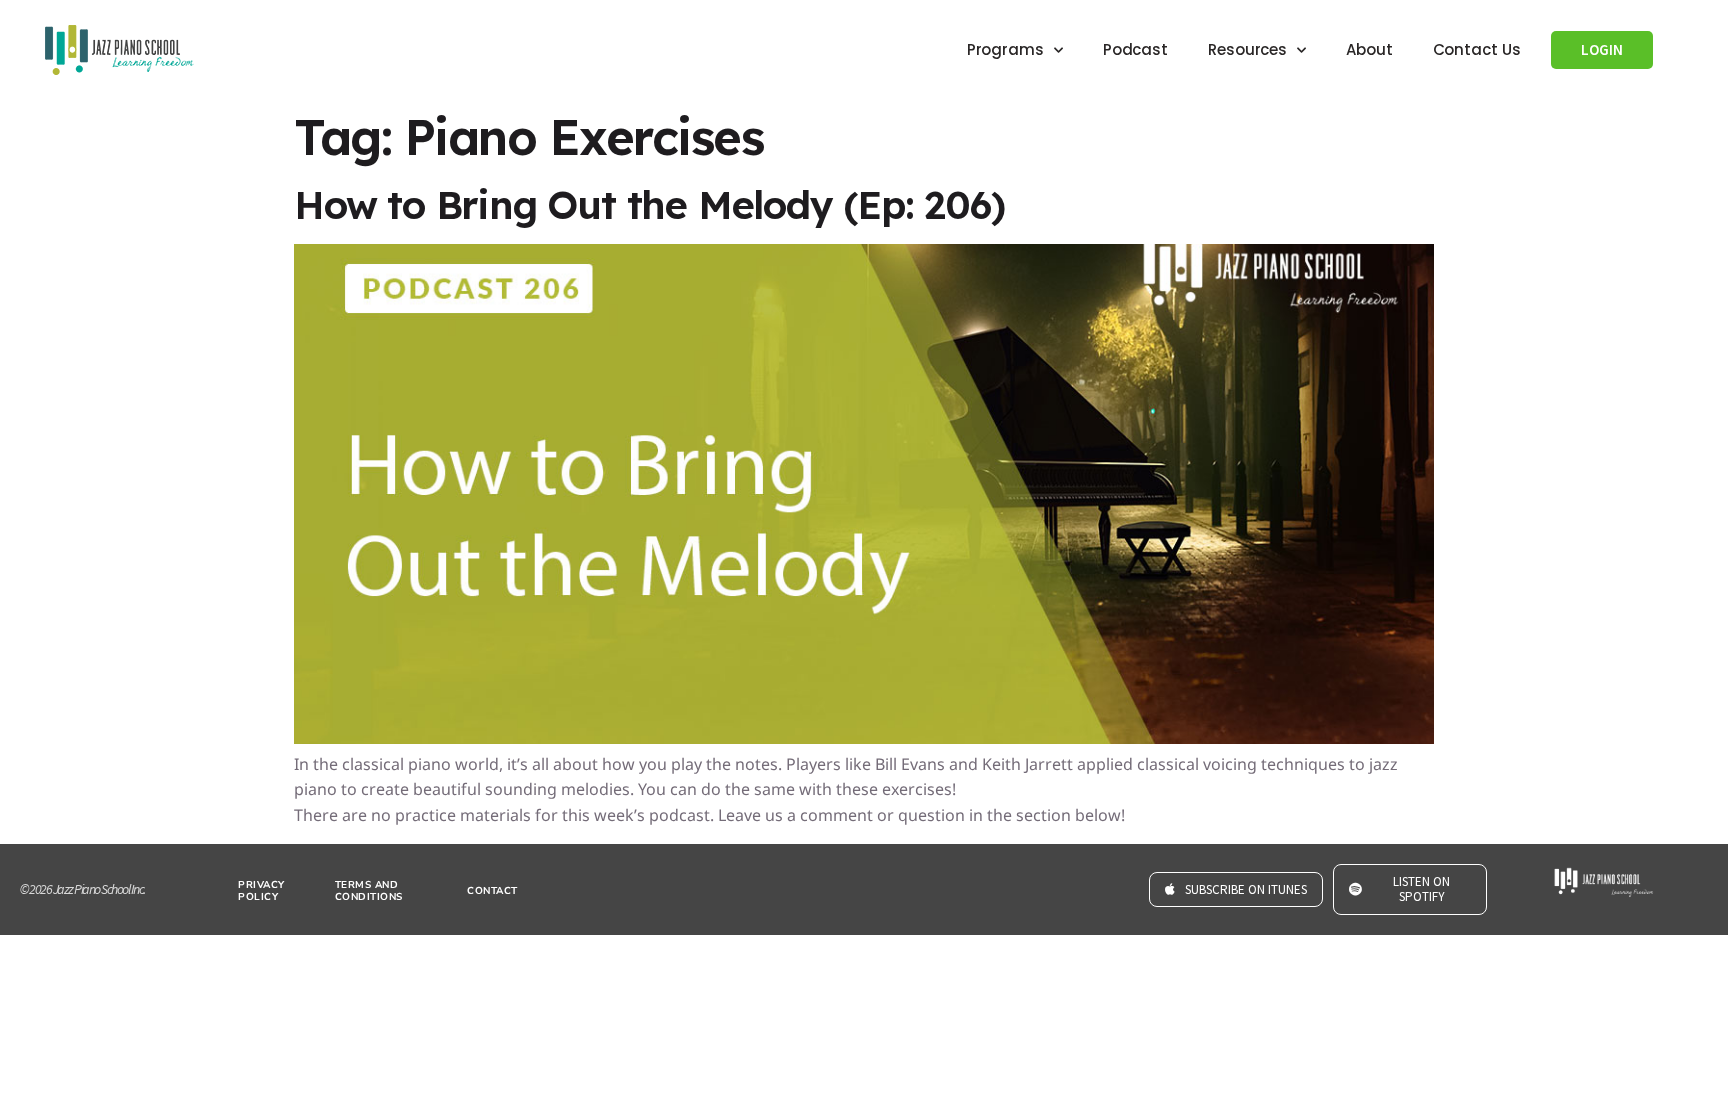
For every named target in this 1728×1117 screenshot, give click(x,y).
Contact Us (1477, 49)
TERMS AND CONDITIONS (369, 891)
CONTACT (492, 891)
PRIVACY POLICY (261, 891)
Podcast (1135, 49)
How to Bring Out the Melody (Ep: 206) (649, 204)
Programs (1005, 49)
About (1369, 49)
